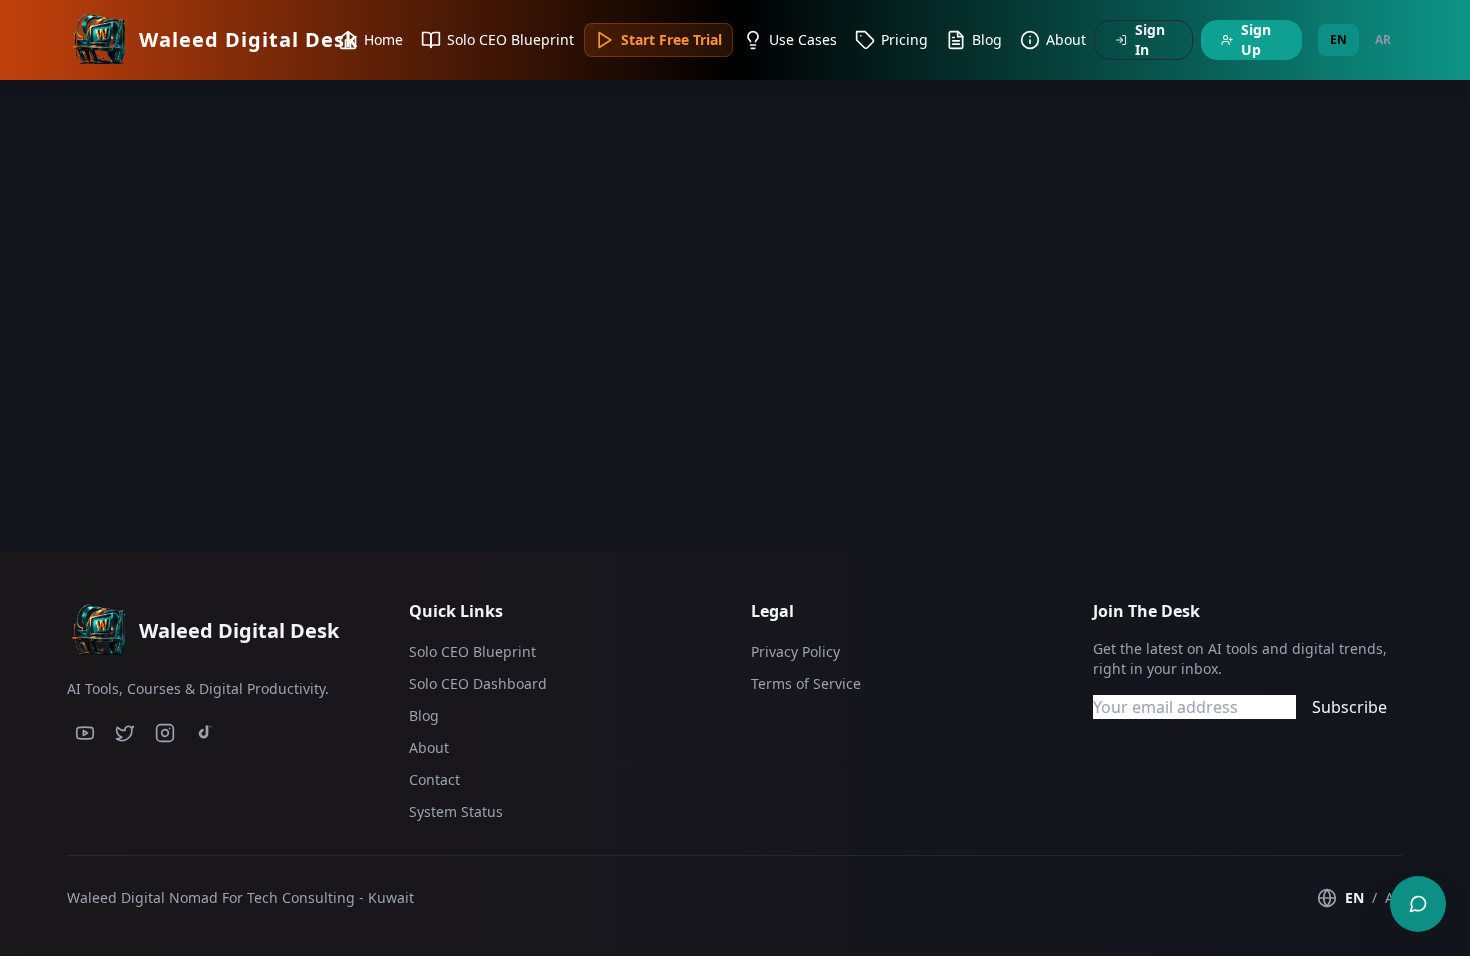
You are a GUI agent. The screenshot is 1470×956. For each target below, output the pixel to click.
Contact (434, 779)
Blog (424, 715)
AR (1383, 39)
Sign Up (1256, 39)
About (429, 747)
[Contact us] (1418, 904)
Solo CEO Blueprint (472, 651)
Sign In (1150, 39)
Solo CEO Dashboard (478, 683)
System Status (456, 811)
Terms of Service (806, 683)
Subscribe (1349, 707)
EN (1338, 39)
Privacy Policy (795, 651)
